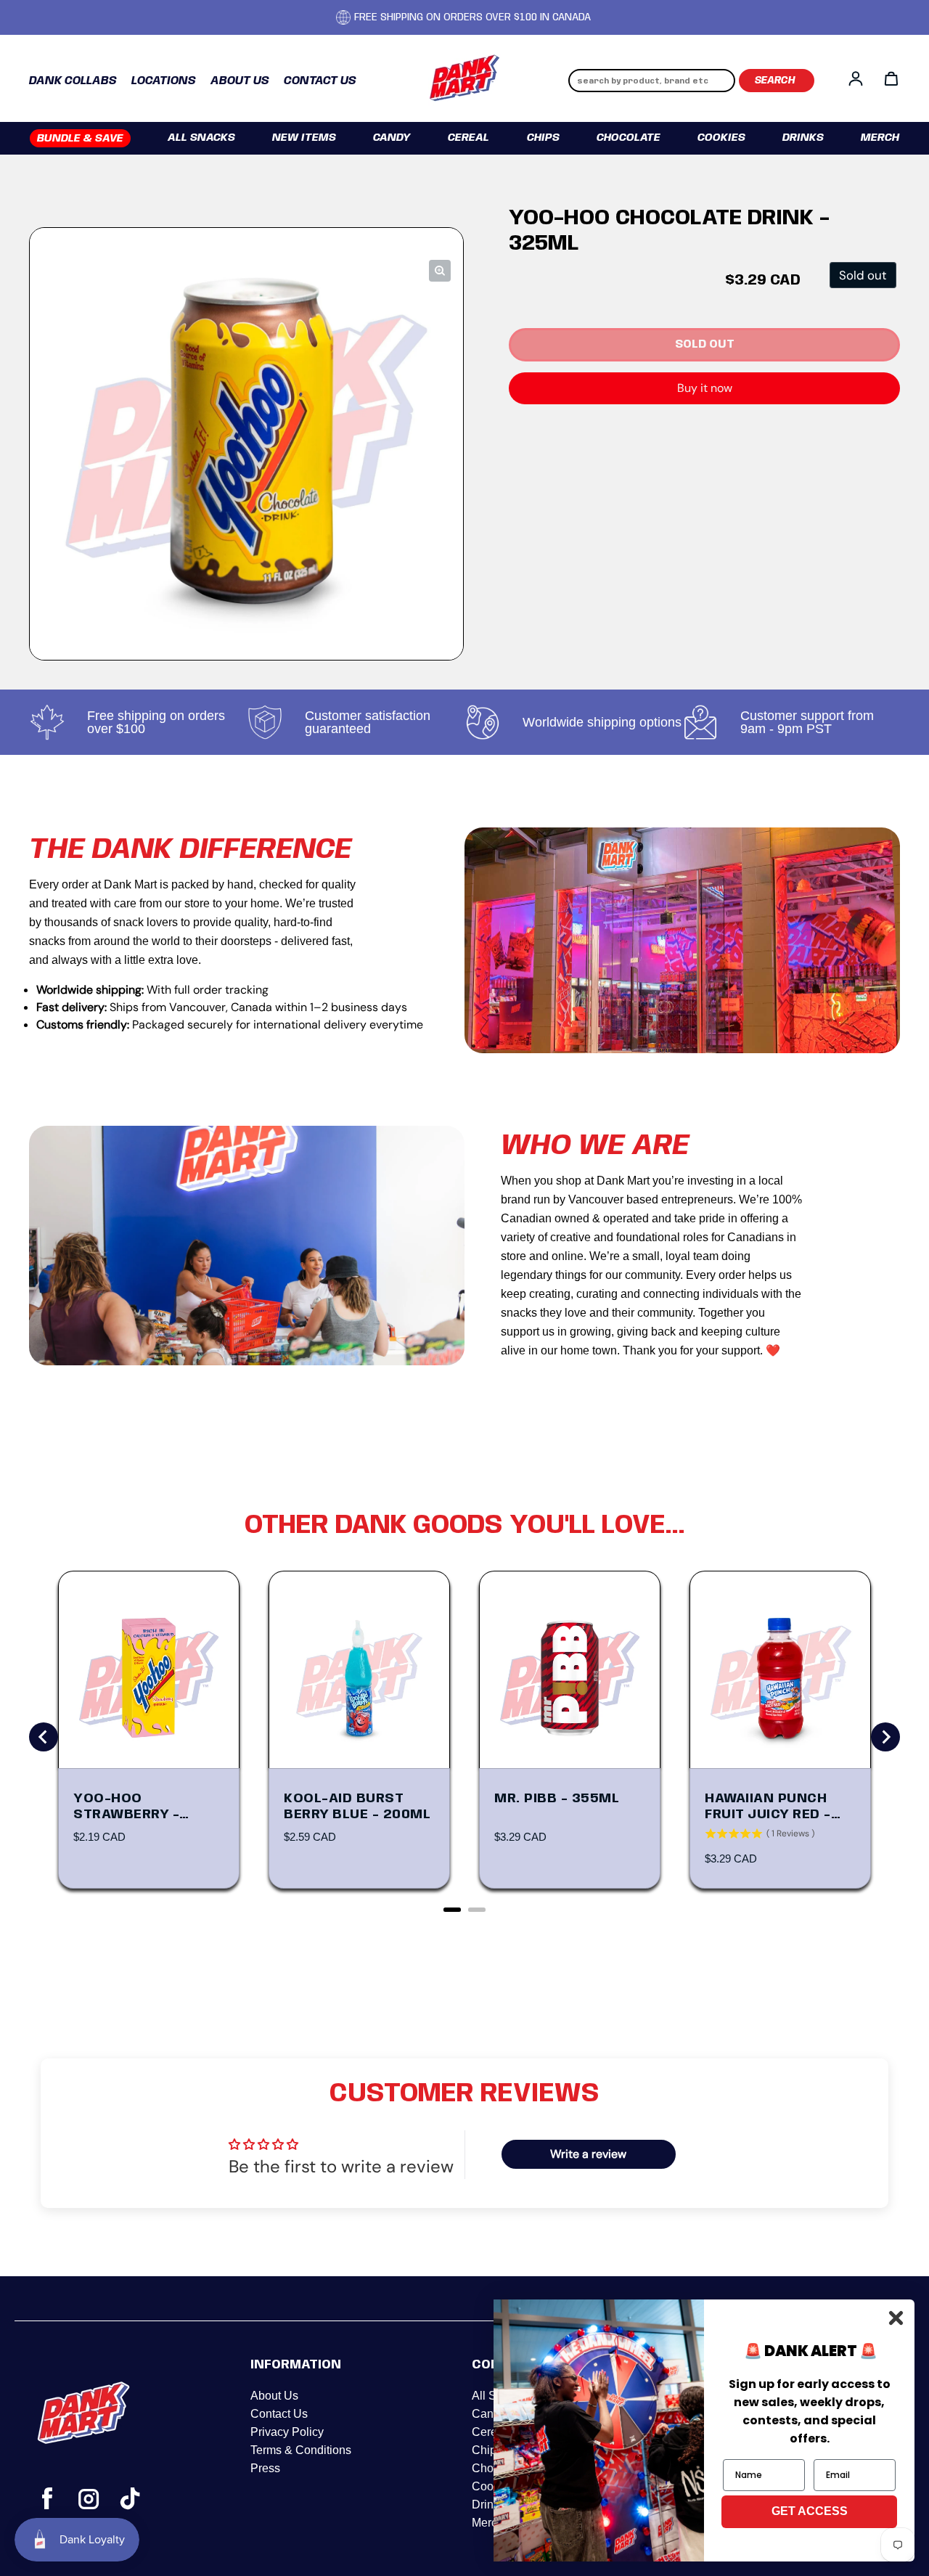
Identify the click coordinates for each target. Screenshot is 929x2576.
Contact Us (279, 2414)
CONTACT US (320, 81)
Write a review (588, 2154)
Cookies (721, 138)
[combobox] (652, 81)
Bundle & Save (80, 139)
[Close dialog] (896, 2318)
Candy (392, 138)
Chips (543, 138)
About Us (274, 2396)
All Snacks (201, 138)
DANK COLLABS (73, 81)
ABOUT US (240, 81)
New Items (304, 138)
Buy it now (705, 388)
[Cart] (891, 78)
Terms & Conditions (301, 2450)
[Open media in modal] (440, 271)
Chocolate (629, 138)
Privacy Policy (287, 2432)
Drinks (803, 138)
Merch (880, 138)
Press (265, 2468)
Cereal (468, 138)
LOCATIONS (164, 81)
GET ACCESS (810, 2511)
